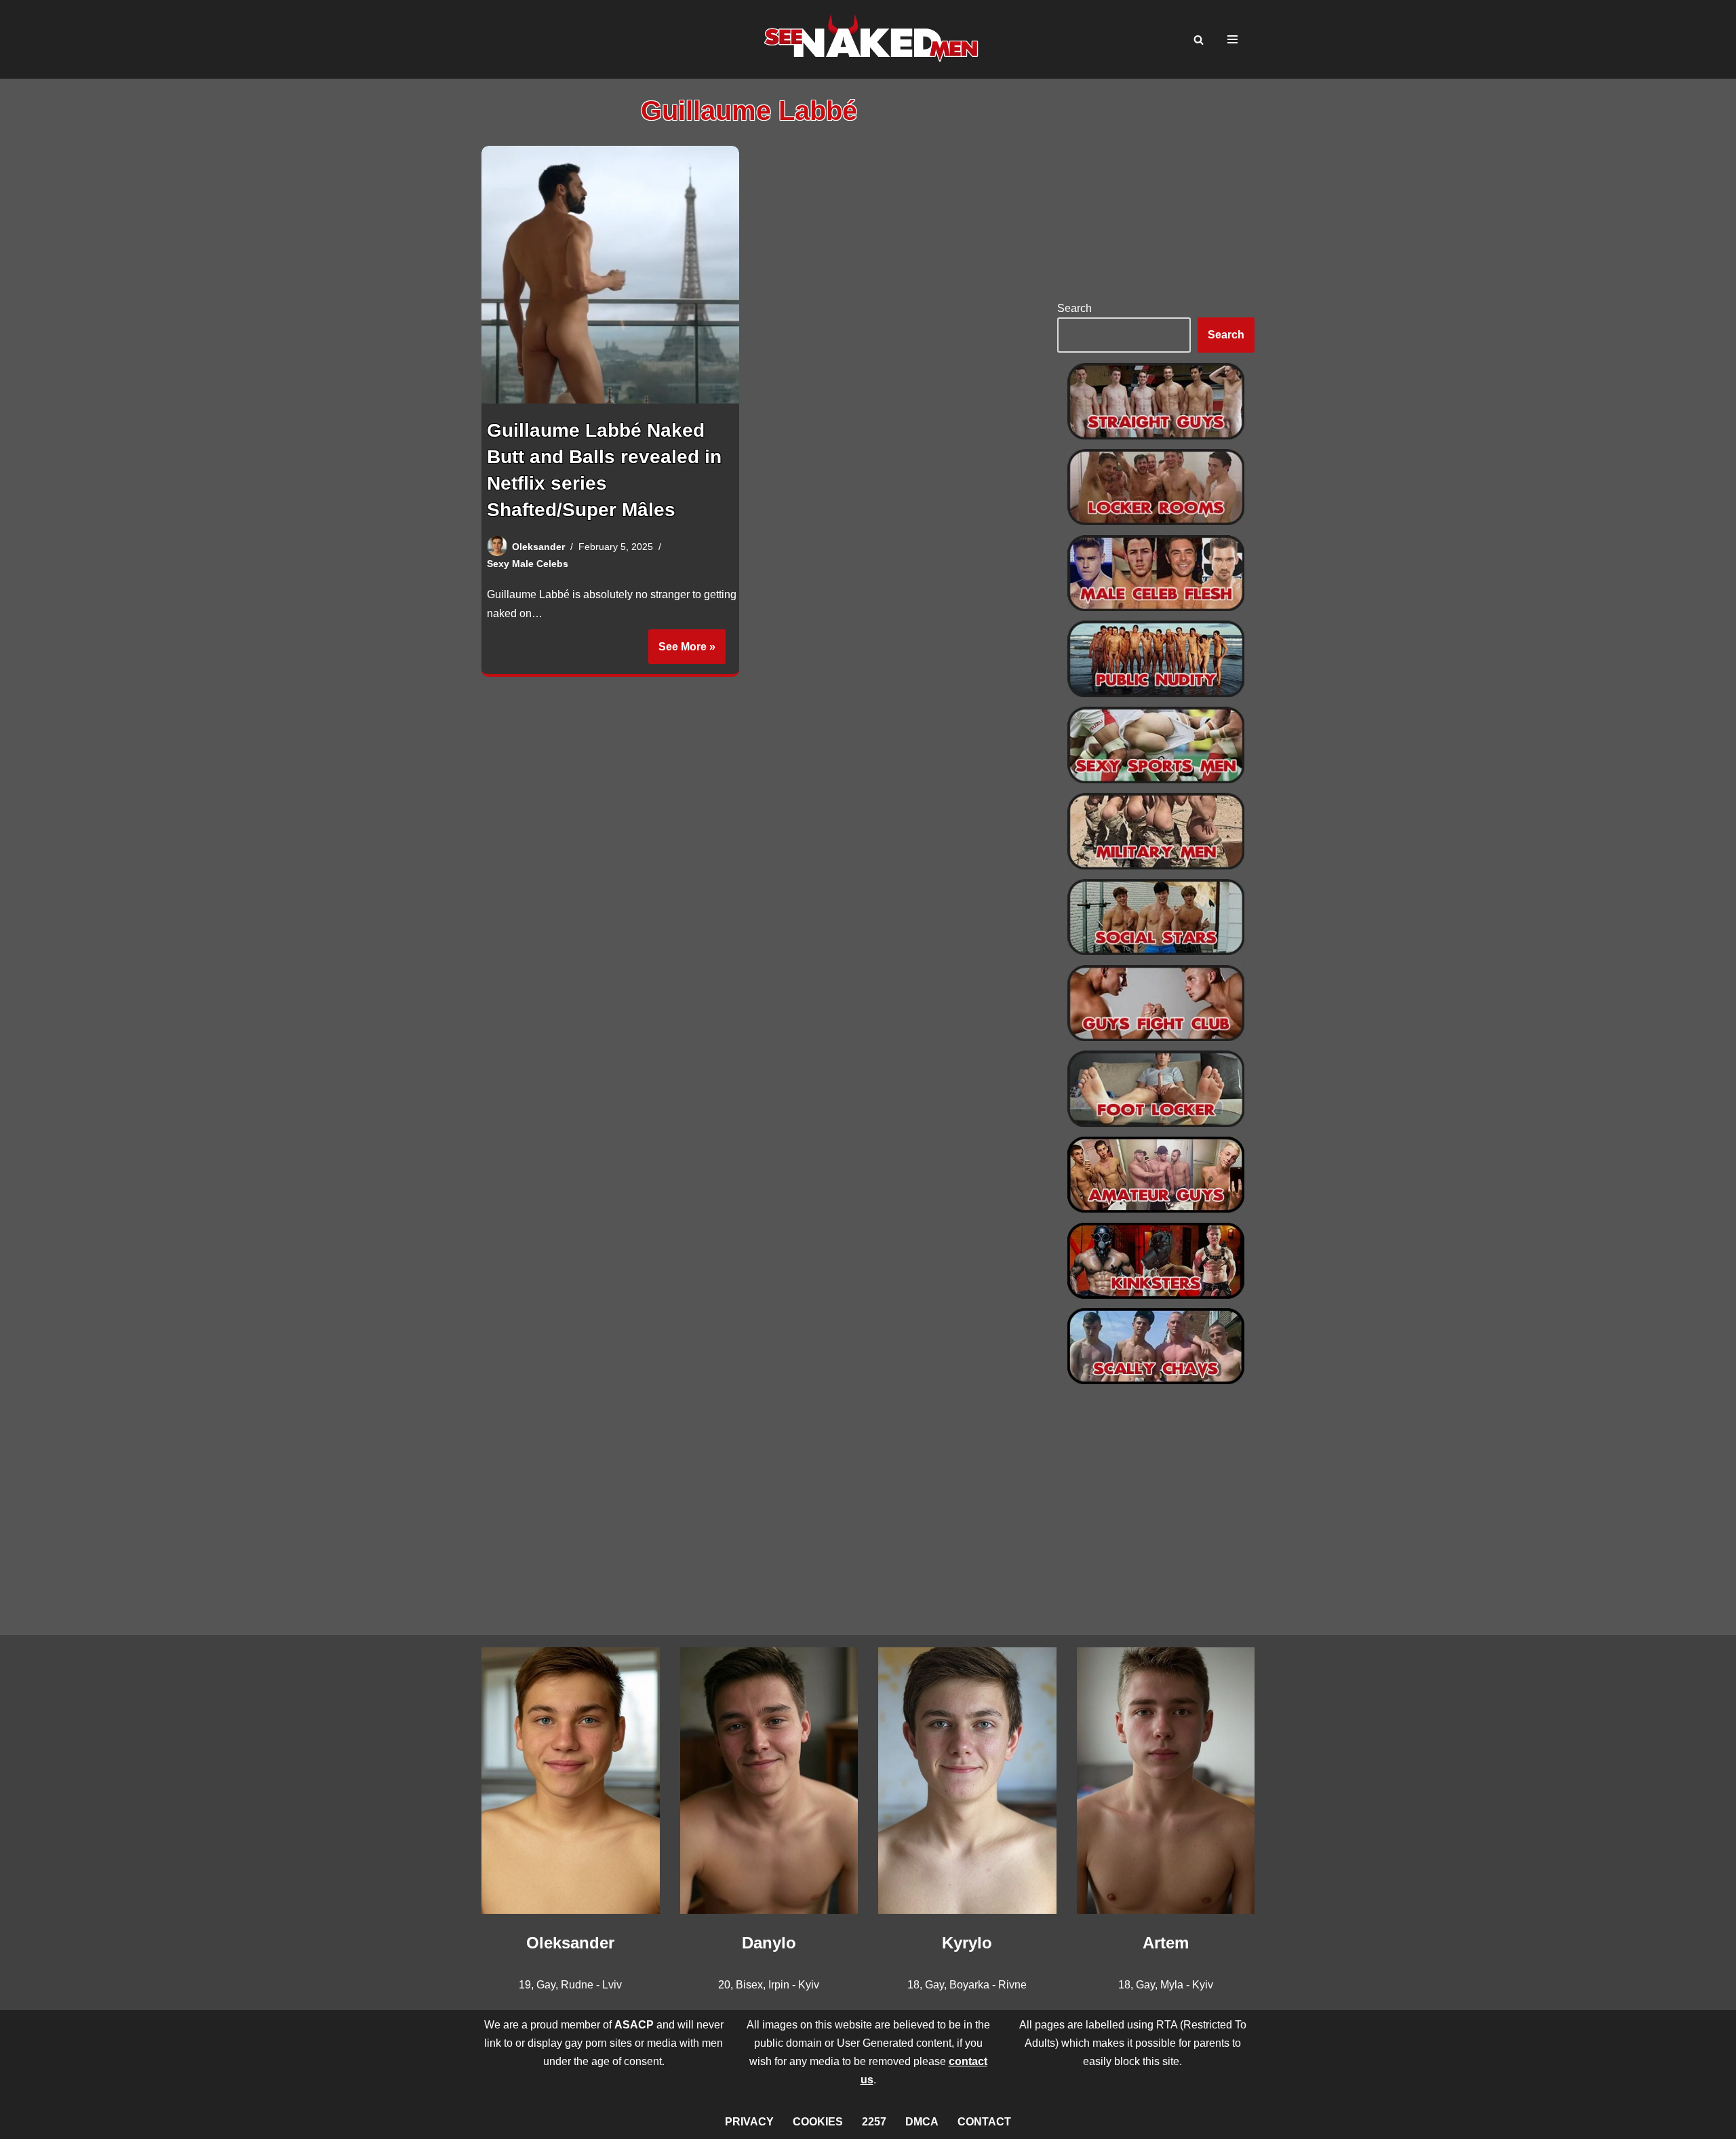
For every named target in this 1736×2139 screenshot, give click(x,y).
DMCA (922, 2122)
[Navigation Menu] (1232, 39)
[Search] (1199, 40)
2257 (874, 2122)
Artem (1166, 1943)
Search (1074, 308)
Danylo (769, 1943)
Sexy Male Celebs (528, 564)
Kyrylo (967, 1943)
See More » (682, 652)
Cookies (818, 2122)
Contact (984, 2122)
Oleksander (538, 547)
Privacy (749, 2122)
